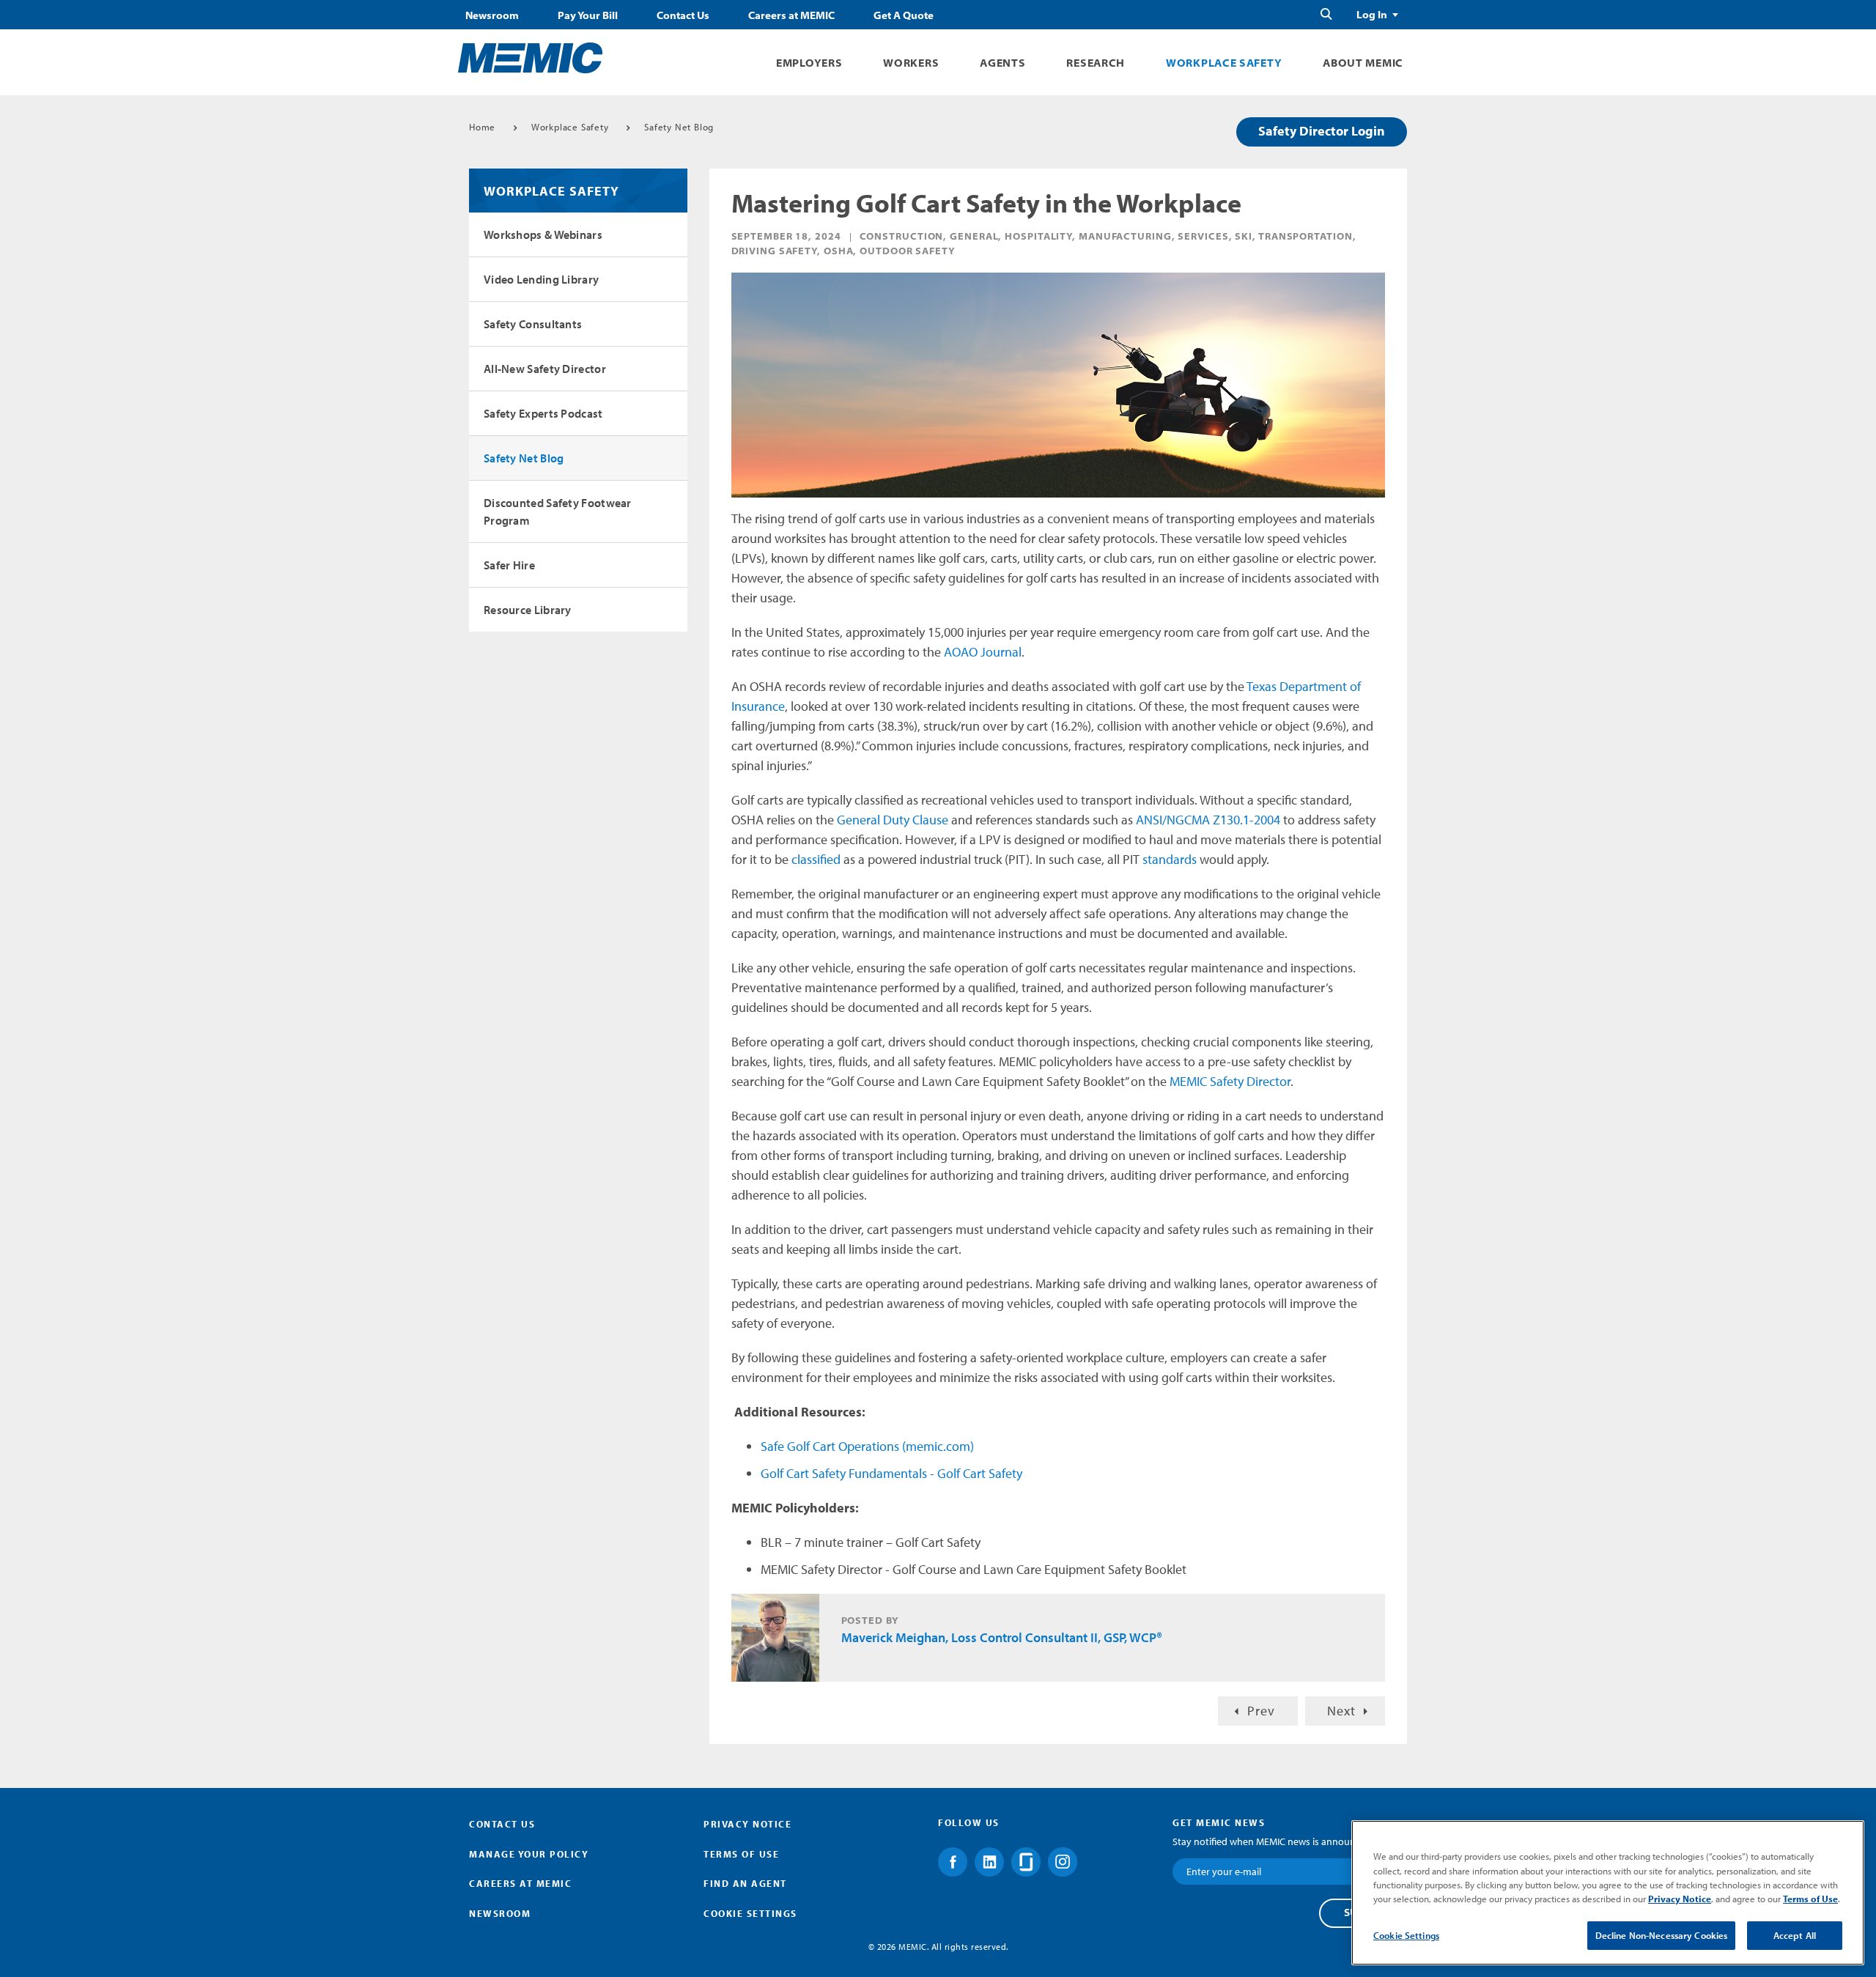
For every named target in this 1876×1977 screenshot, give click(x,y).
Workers (911, 63)
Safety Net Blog (679, 127)
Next (1341, 1711)
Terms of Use (741, 1854)
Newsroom (492, 15)
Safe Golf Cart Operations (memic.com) (867, 1446)
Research (1096, 63)
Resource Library (528, 610)
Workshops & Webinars (543, 234)
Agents (1002, 63)
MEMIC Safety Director (1230, 1081)
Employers (809, 63)
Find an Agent (745, 1883)
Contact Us (683, 15)
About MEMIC (1363, 63)
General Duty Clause (893, 820)
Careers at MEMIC (791, 15)
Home (482, 127)
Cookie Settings (1406, 1935)
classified (816, 859)
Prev (1261, 1711)
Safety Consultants (533, 324)
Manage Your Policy (529, 1854)
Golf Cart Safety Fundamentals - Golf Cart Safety (891, 1473)
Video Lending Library (541, 279)
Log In (1372, 15)
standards (1170, 859)
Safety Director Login (1322, 131)
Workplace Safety (1224, 63)
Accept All (1795, 1935)
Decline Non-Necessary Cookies (1662, 1935)
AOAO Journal (983, 652)
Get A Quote (904, 15)
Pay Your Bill (588, 15)
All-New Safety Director (545, 369)
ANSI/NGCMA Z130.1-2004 (1208, 820)
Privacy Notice (747, 1824)
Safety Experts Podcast (543, 413)
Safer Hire (509, 565)
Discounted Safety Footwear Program (558, 511)
